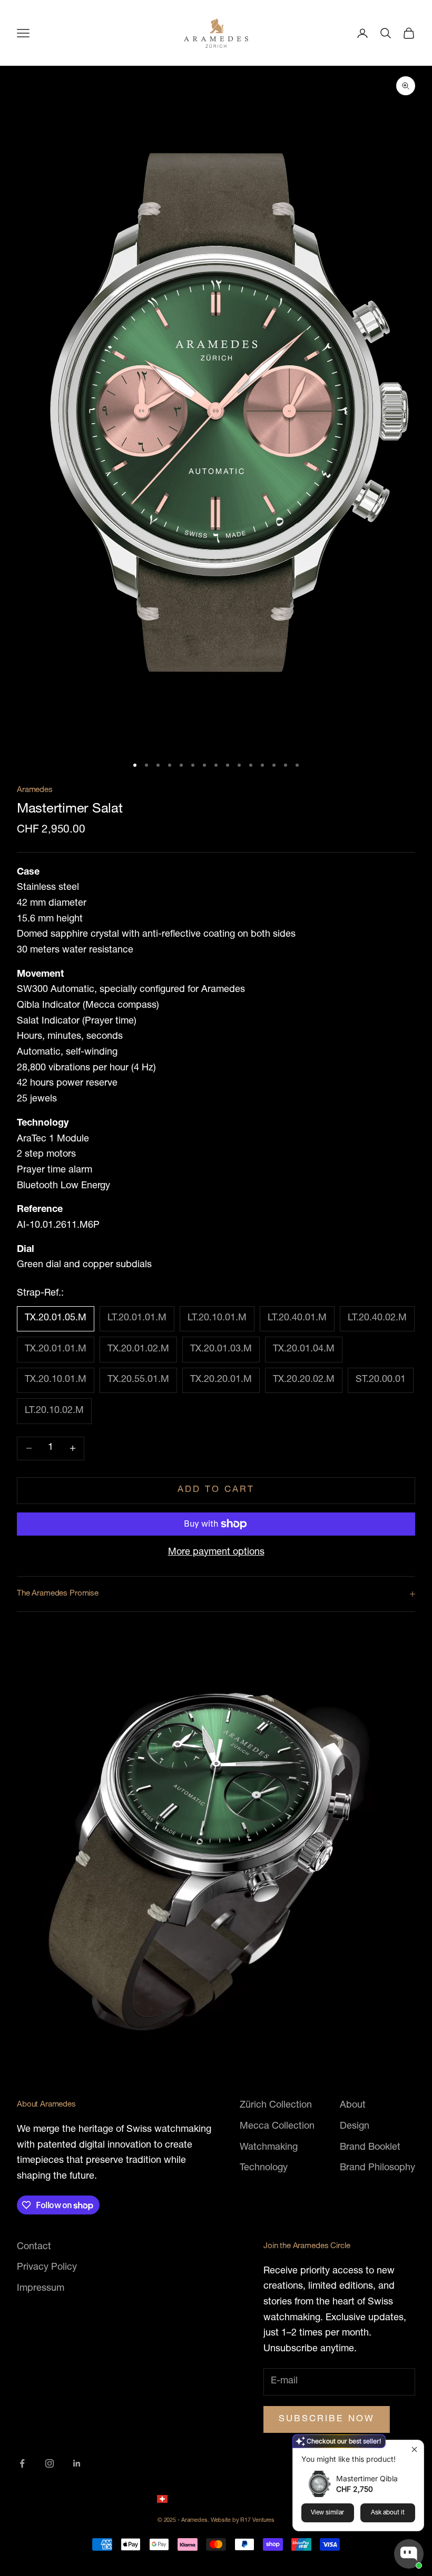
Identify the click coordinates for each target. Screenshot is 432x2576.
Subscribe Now (327, 2419)
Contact (34, 2247)
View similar (327, 2513)
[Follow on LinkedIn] (77, 2463)
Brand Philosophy (377, 2168)
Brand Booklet (370, 2148)
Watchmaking (269, 2148)
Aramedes (35, 790)
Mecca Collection (277, 2127)
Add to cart (216, 1490)
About (353, 2106)
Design (355, 2127)
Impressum (41, 2289)
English (255, 2498)
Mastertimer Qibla (367, 2478)
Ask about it (388, 2513)
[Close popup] (414, 2449)
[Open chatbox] (409, 2554)
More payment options (216, 1552)
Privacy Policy (47, 2268)
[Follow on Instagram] (50, 2463)
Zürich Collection (276, 2106)
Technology (264, 2168)
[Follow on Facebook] (22, 2463)
